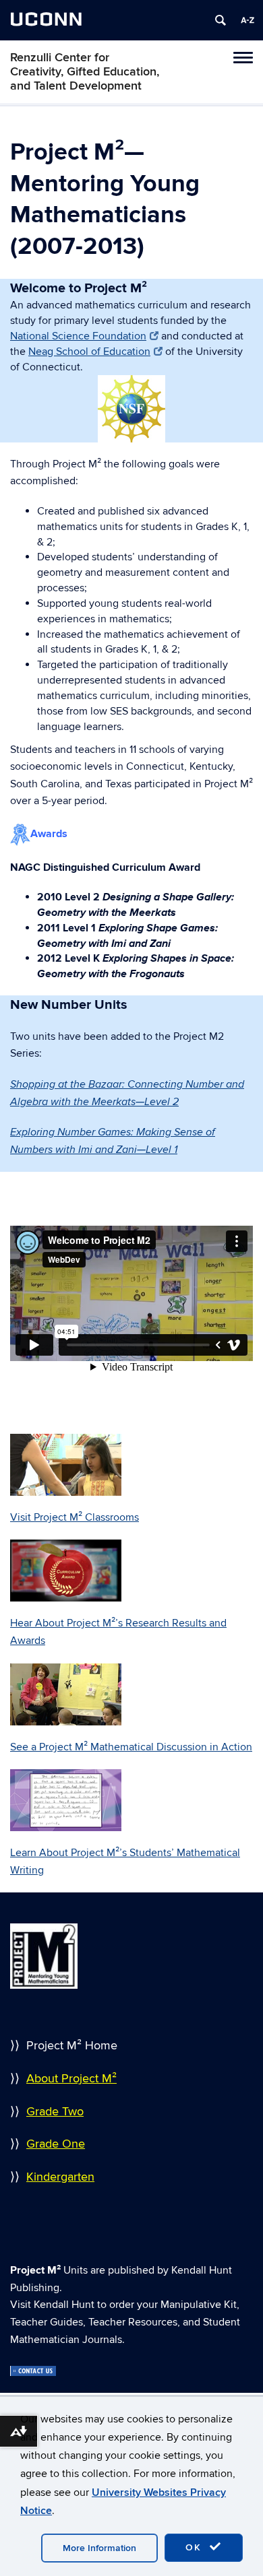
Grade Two (55, 2112)
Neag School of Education (89, 352)
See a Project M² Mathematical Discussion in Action (131, 1747)
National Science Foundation (78, 336)
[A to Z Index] (247, 20)
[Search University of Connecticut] (221, 20)
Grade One (56, 2144)
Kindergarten (60, 2177)
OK (196, 2547)
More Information (99, 2548)
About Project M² (71, 2079)
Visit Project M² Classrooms (75, 1517)
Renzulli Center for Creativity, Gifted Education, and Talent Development (85, 72)
